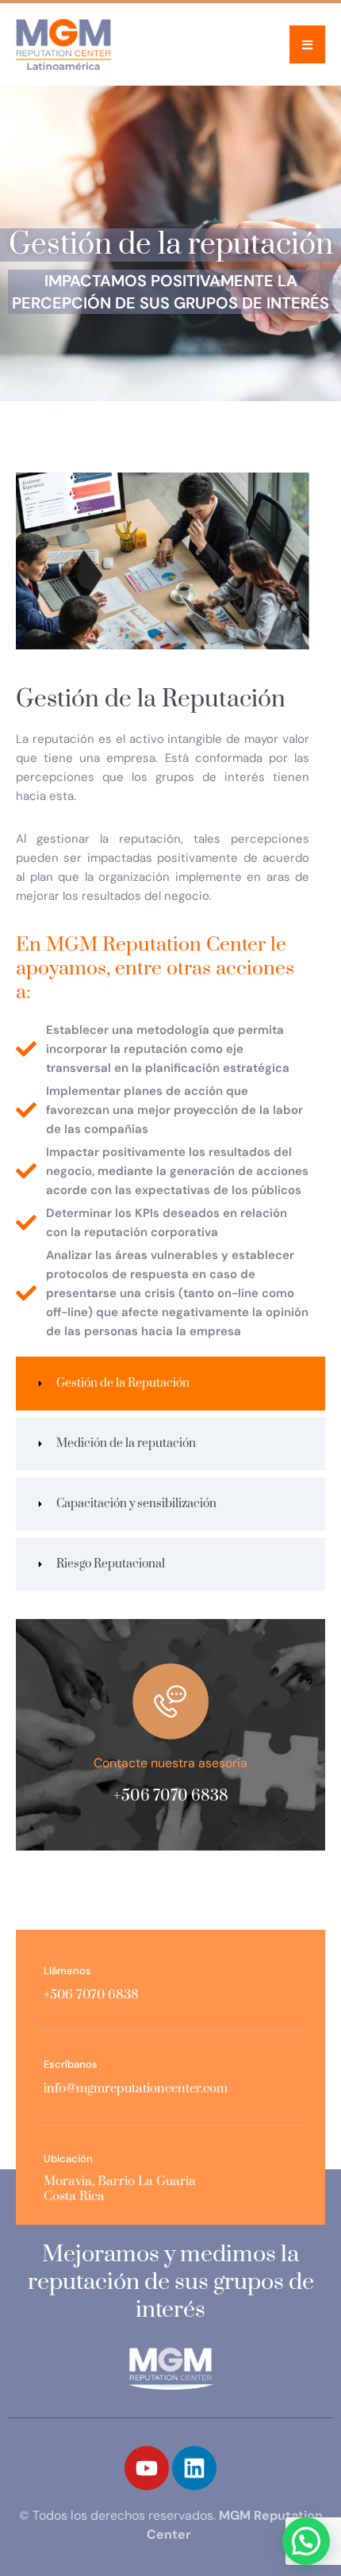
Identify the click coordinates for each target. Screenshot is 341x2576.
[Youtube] (147, 2468)
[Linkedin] (194, 2468)
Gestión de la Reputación (151, 699)
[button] (307, 44)
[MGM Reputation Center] (63, 44)
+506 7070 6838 (171, 1796)
